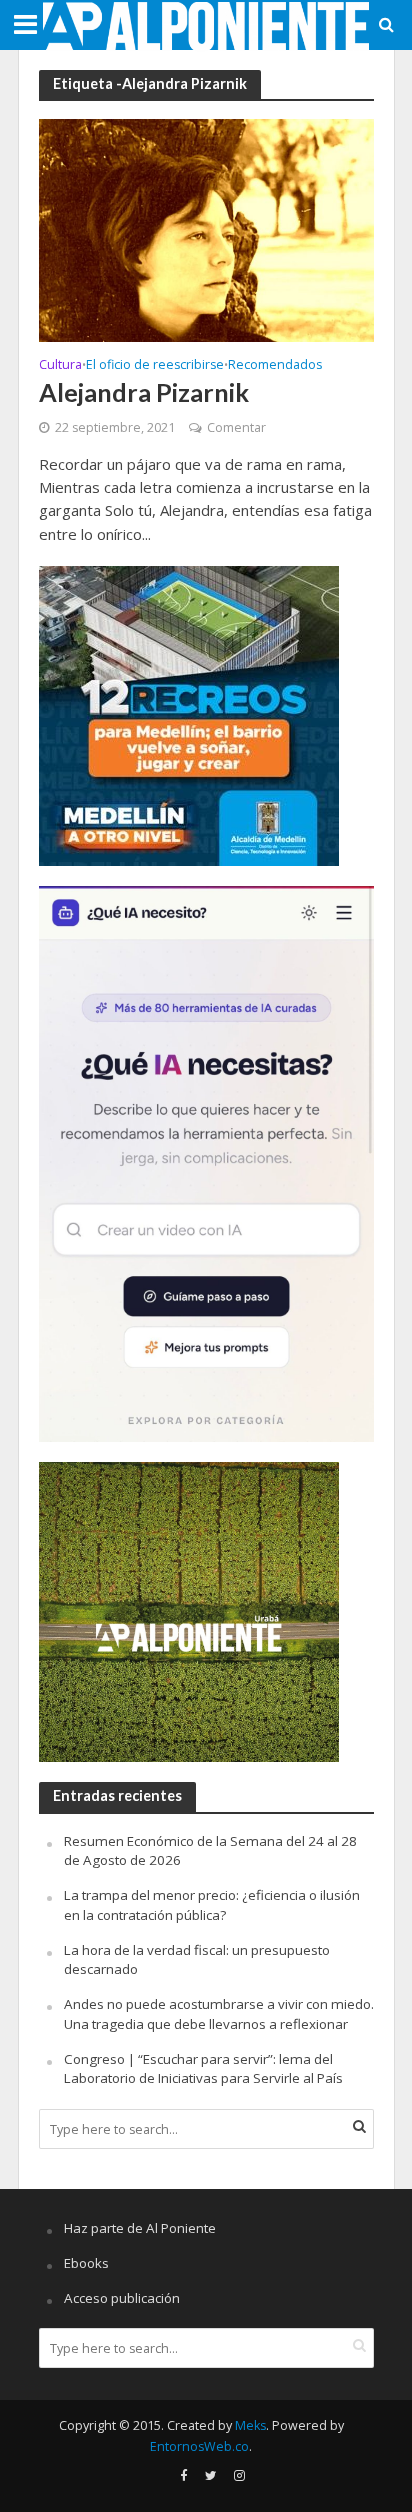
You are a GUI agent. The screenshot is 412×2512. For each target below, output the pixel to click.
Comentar (236, 427)
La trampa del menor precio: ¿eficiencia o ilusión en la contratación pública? (212, 1905)
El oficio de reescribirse (155, 366)
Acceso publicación (122, 2298)
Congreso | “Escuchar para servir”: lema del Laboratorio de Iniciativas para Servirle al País (203, 2069)
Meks (250, 2425)
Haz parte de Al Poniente (140, 2228)
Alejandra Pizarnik (144, 392)
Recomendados (275, 366)
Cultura (60, 366)
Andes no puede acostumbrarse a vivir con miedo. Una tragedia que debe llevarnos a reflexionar (219, 2014)
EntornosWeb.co (199, 2446)
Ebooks (86, 2263)
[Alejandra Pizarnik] (206, 229)
